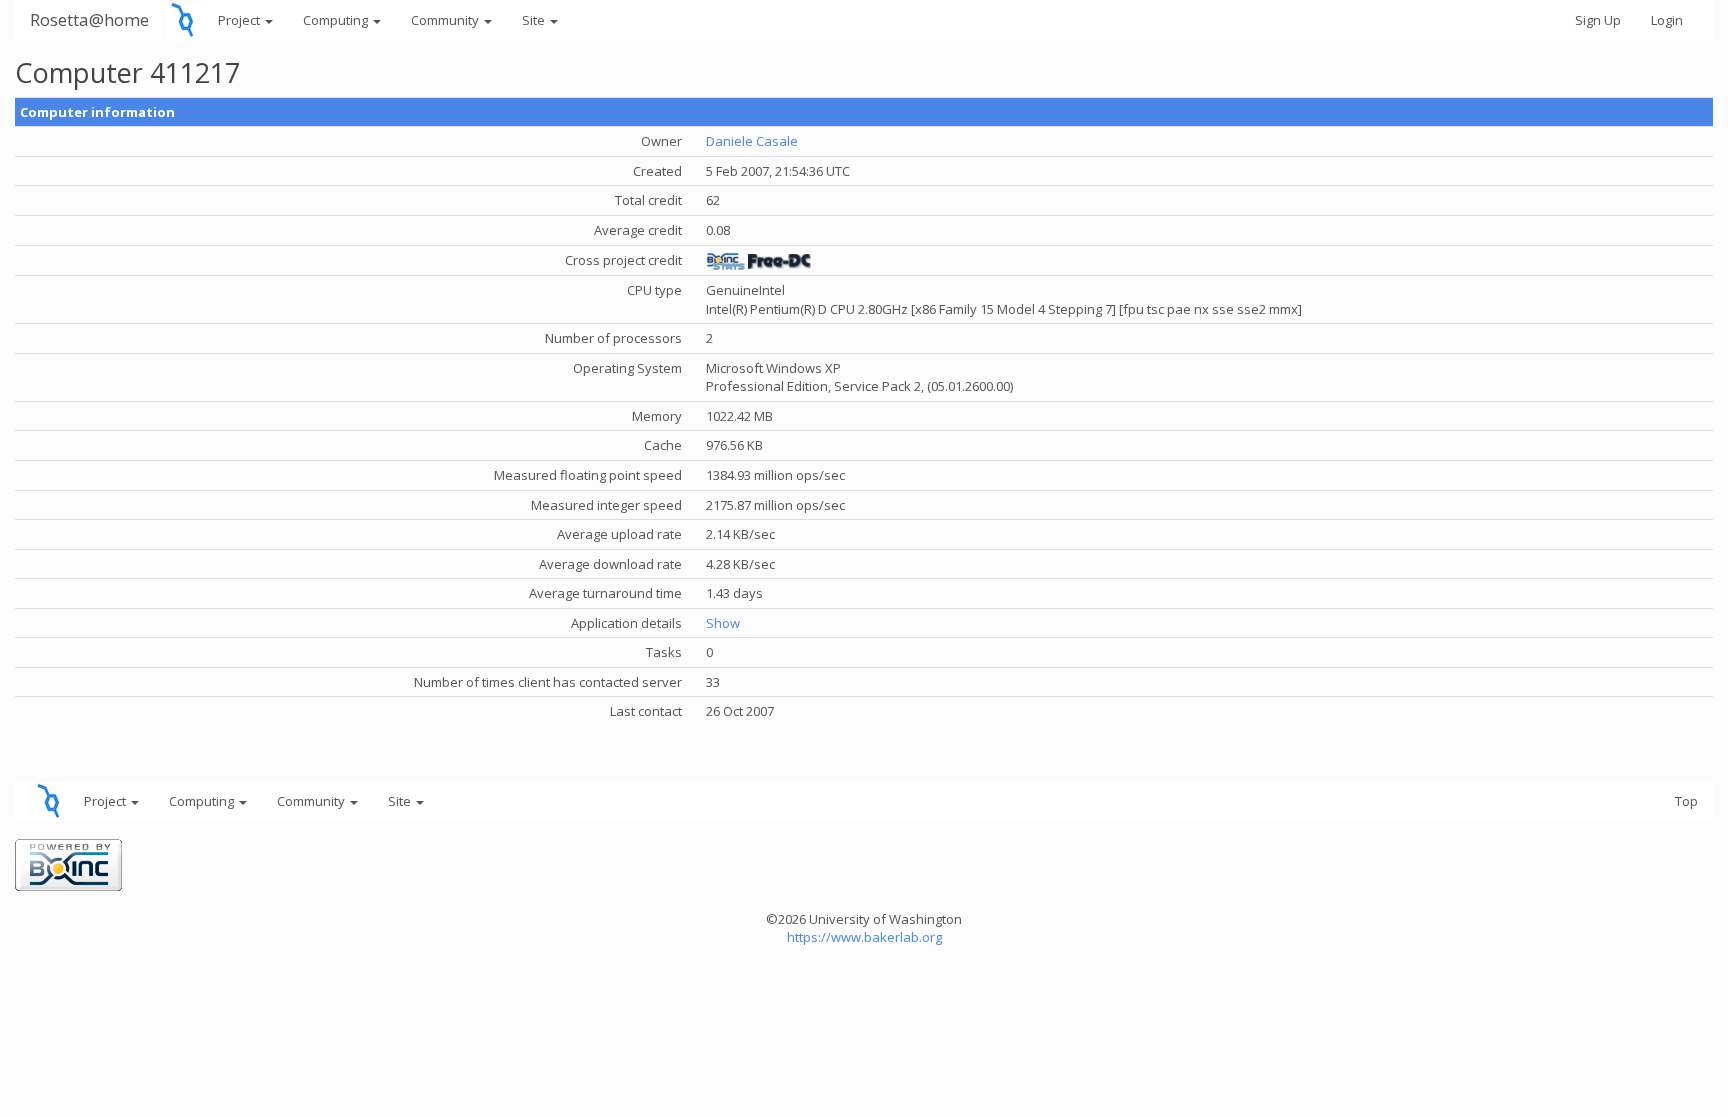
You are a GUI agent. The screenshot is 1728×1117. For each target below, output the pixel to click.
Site (535, 20)
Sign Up (1598, 20)
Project (240, 20)
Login (1667, 20)
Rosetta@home (89, 19)
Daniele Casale (752, 141)
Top (1686, 801)
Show (723, 623)
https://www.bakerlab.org (864, 937)
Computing (337, 20)
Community (446, 20)
